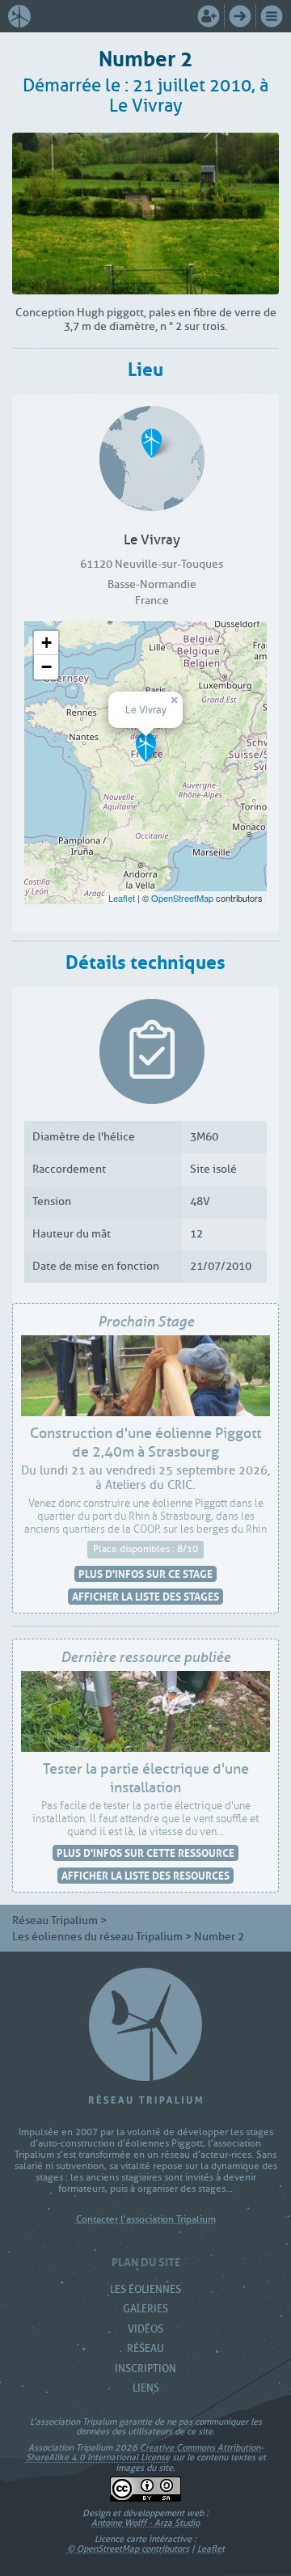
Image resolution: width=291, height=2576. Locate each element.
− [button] (46, 667)
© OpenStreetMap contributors (128, 2549)
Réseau (145, 2348)
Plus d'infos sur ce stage (145, 1574)
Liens (146, 2388)
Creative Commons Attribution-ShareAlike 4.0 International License (145, 2452)
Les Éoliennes (145, 2289)
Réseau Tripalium (55, 1920)
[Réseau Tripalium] (23, 16)
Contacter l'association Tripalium (146, 2220)
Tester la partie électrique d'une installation (146, 1779)
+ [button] (46, 643)
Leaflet (122, 898)
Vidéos (145, 2329)
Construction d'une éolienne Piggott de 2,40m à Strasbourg (145, 1443)
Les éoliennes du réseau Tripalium (97, 1937)
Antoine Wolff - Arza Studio (145, 2523)
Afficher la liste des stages (145, 1596)
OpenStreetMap (182, 898)
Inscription (145, 2369)
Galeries (145, 2309)
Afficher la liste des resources (145, 1875)
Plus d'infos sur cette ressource (145, 1853)
